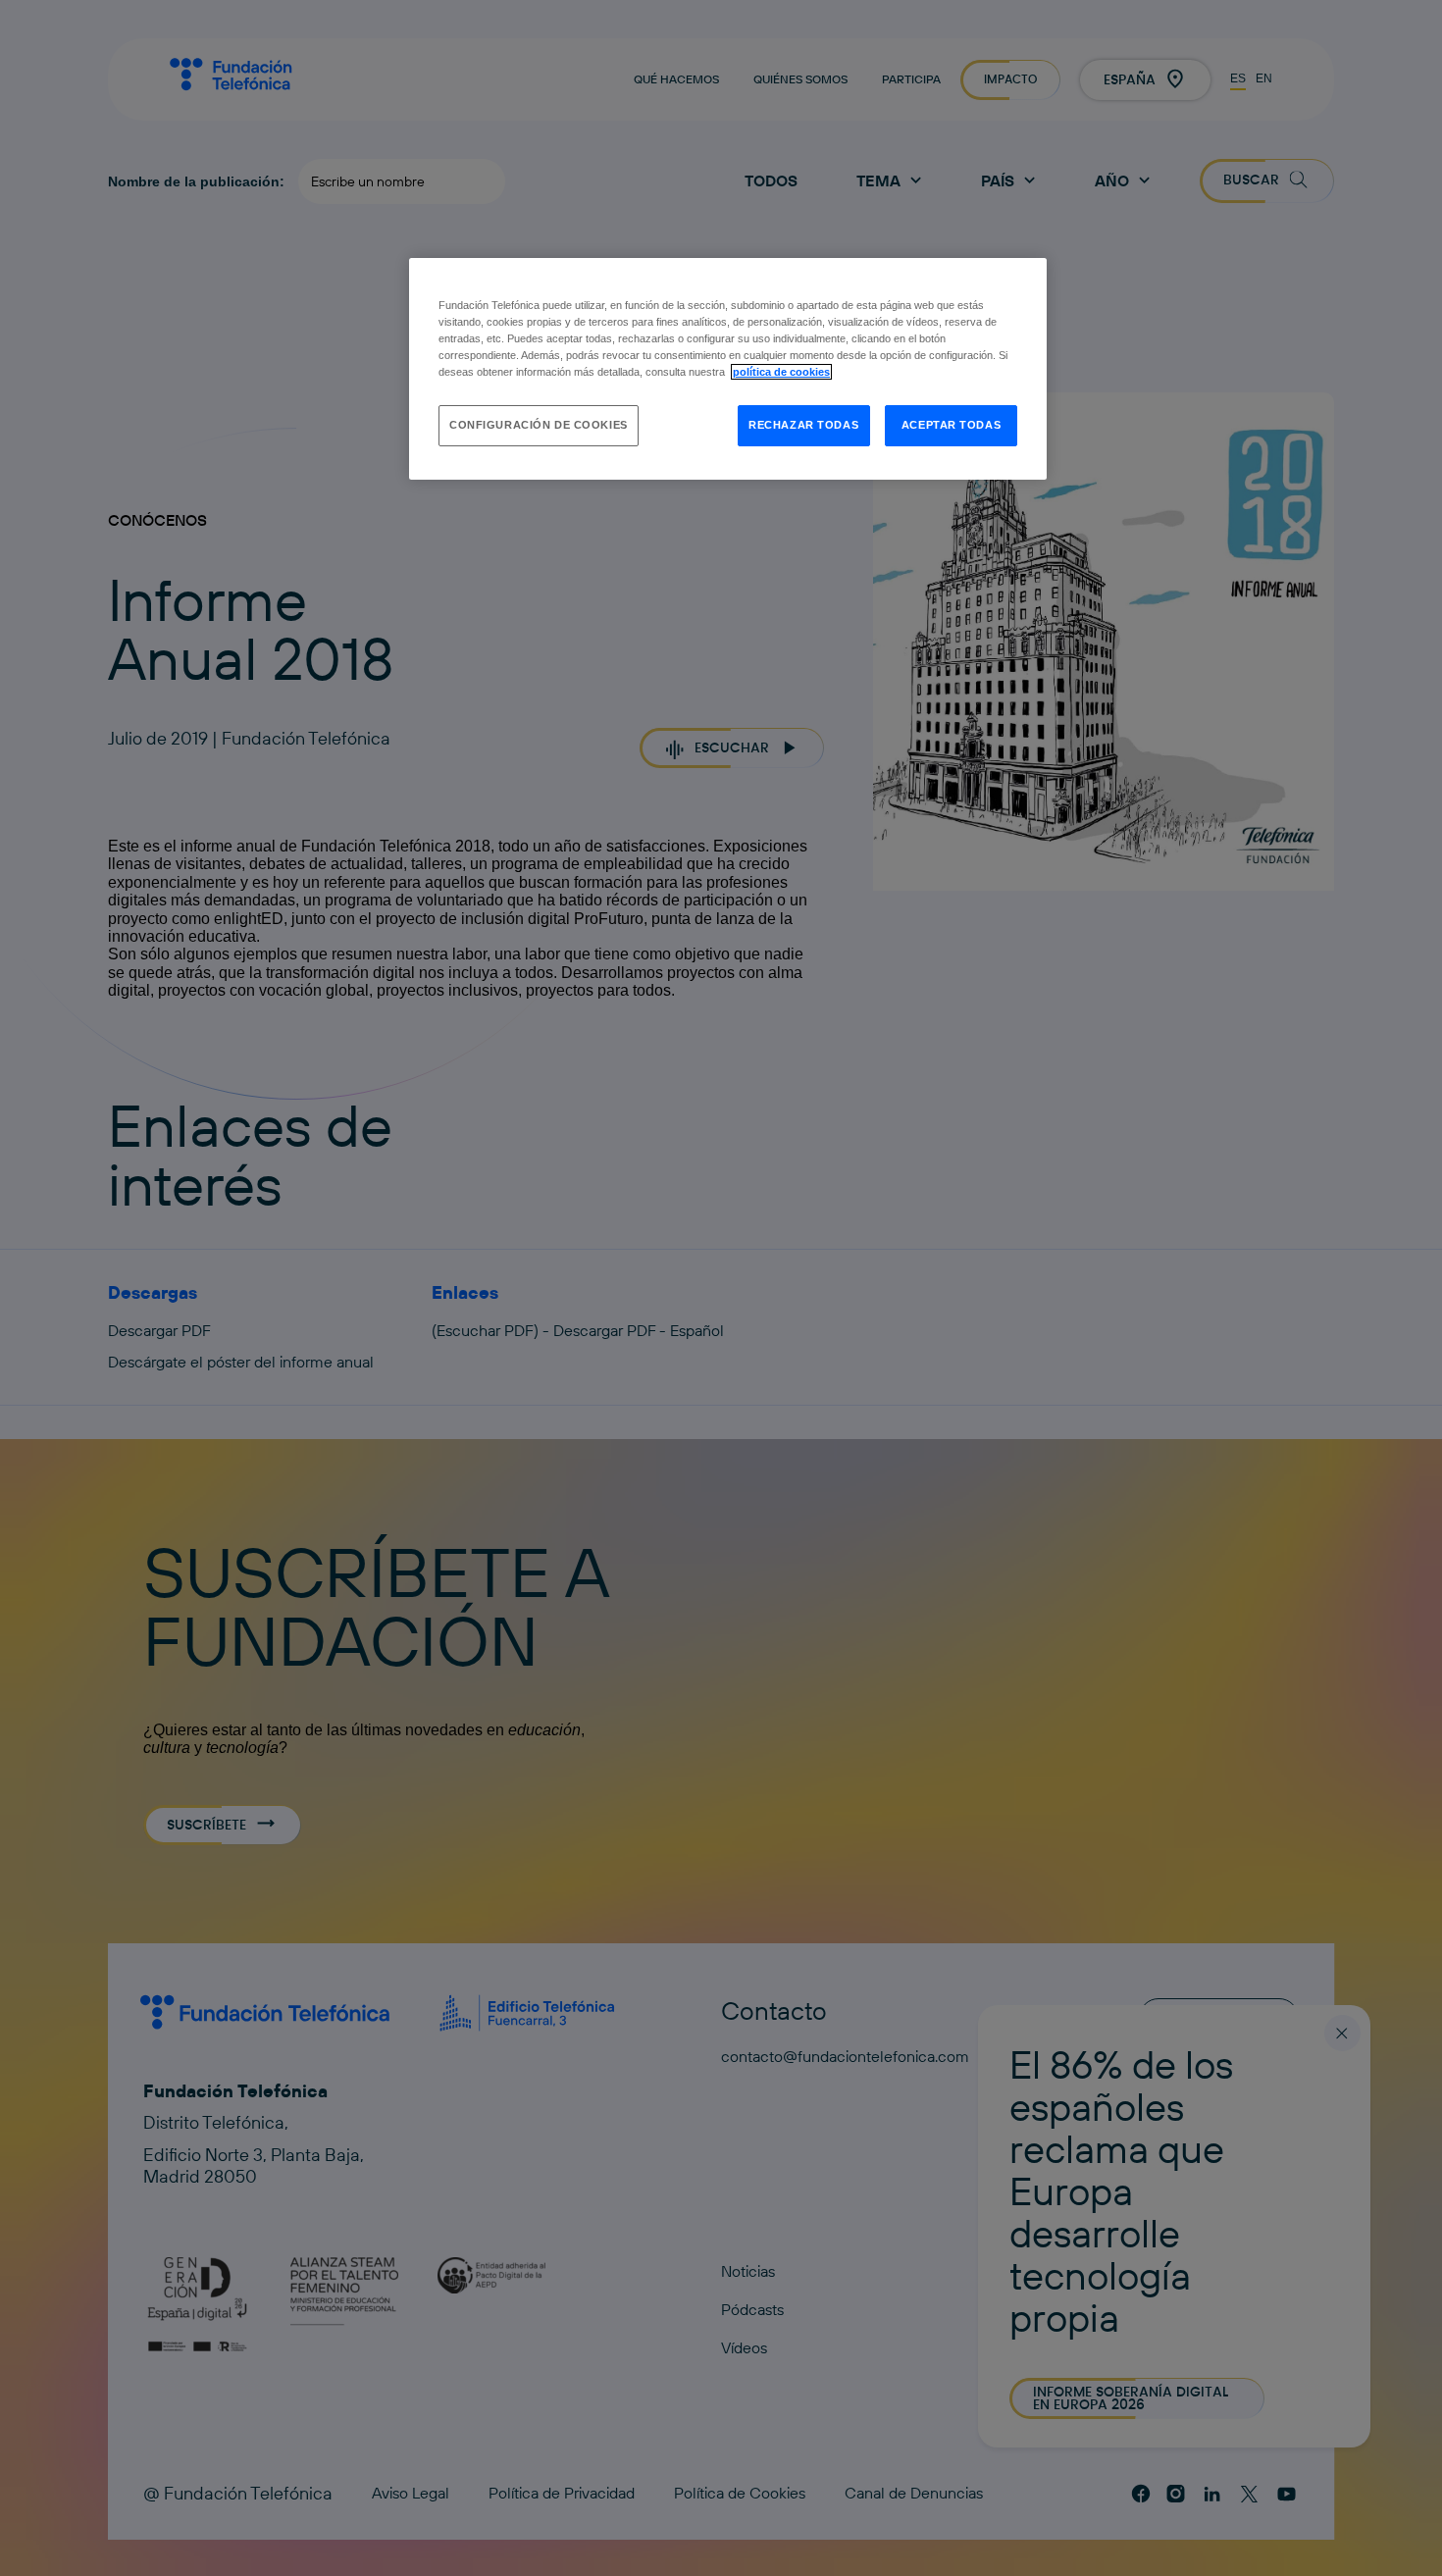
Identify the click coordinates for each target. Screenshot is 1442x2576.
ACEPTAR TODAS (951, 425)
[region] (728, 369)
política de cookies (781, 372)
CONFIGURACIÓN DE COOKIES (539, 425)
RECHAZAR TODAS (803, 425)
